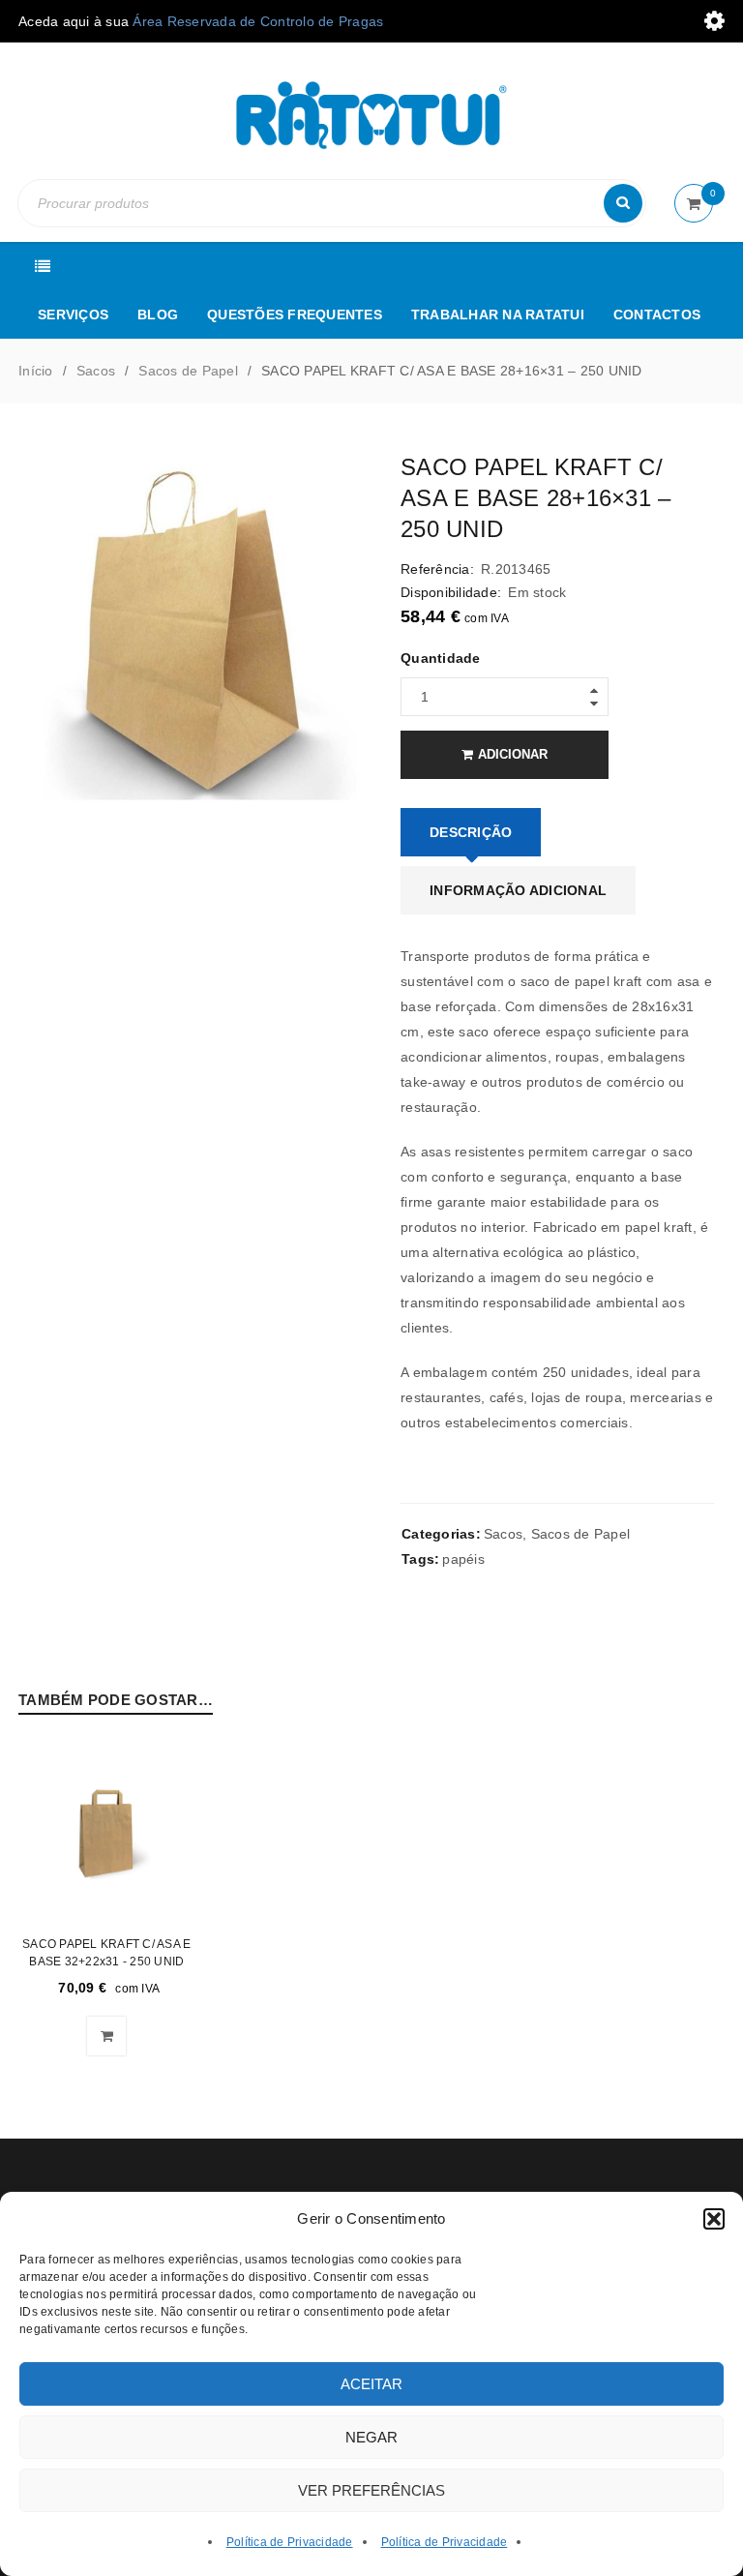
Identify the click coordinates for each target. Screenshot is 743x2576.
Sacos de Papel (188, 371)
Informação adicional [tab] (518, 890)
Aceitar (371, 2384)
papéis (463, 1559)
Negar (371, 2437)
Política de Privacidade (290, 2542)
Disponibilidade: (451, 592)
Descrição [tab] (471, 832)
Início (36, 371)
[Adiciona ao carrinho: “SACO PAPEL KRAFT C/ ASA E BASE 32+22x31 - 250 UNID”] (106, 2036)
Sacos (96, 371)
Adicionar (513, 754)
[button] (714, 2219)
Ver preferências (371, 2490)
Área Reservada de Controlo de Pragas (258, 21)
